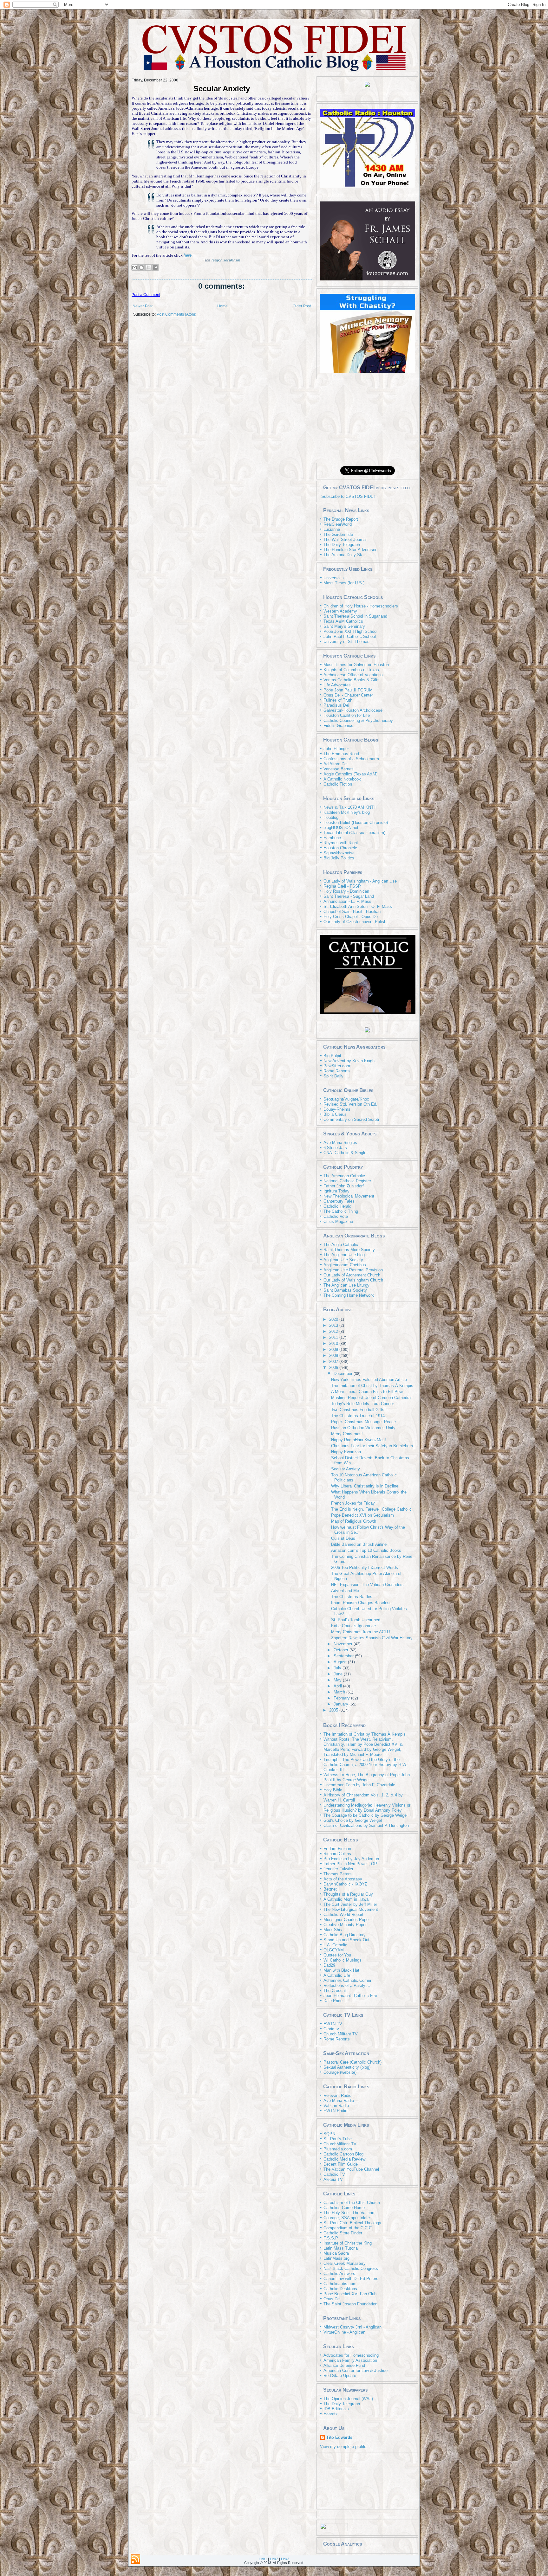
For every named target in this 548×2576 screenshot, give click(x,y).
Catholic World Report (343, 1914)
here (188, 255)
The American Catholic (344, 1176)
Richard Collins (337, 1854)
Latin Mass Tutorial (341, 2248)
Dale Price (333, 2001)
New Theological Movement (349, 1196)
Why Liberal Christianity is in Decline (365, 1486)
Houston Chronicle (340, 848)
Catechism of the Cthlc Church (352, 2203)
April (338, 1686)
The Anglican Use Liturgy (346, 1285)
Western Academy (340, 611)
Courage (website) (340, 2072)
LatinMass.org (336, 2258)
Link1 (263, 2559)
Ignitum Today (336, 1191)
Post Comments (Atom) (176, 314)
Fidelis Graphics (338, 726)
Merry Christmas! (347, 1434)
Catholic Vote (336, 1216)
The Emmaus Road (341, 754)
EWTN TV (333, 2024)
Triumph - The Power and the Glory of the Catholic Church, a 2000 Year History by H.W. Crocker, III (365, 1765)
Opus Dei (332, 2299)
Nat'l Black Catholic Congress (351, 2268)
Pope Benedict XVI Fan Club (350, 2294)
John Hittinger (336, 749)
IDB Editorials (336, 2409)
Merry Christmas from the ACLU (360, 1632)
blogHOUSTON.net (341, 828)
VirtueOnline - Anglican (344, 2332)
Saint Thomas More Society (349, 1250)
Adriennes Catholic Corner (347, 1980)
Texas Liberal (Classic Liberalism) (354, 833)
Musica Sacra (336, 2253)
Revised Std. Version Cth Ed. (350, 1104)
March (340, 1692)
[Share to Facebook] (155, 267)
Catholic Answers (339, 2274)
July (338, 1668)
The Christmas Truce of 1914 (358, 1416)
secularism (232, 260)
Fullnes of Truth (338, 700)
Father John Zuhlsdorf (344, 1186)
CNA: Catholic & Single (345, 1153)
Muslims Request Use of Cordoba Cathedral (371, 1398)
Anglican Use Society (343, 1260)
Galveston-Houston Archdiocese (353, 710)
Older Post (302, 306)
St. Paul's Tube (338, 2139)
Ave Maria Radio (339, 2101)
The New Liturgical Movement (351, 1909)
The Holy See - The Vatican (349, 2213)
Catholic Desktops (340, 2289)
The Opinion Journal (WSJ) (348, 2399)
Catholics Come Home (344, 2208)
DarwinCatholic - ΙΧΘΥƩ (345, 1884)
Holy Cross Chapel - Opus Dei (351, 917)
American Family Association (350, 2360)
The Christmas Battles (352, 1597)
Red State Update (340, 2376)
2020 (334, 1319)
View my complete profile (343, 2447)
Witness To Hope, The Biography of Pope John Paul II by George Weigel (367, 1777)
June (339, 1674)
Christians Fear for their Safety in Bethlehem (372, 1446)
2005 (334, 1710)
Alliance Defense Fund (344, 2365)
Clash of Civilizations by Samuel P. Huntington (366, 1825)
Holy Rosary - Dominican (346, 891)
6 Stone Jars (335, 1148)
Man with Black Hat (341, 1970)
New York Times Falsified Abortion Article (369, 1380)
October (342, 1650)
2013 (334, 1325)
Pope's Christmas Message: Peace (363, 1422)
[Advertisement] (367, 421)
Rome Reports (337, 1071)
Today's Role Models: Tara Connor (362, 1404)
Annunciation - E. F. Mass (347, 901)
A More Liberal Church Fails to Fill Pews (368, 1392)
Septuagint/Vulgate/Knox (346, 1099)
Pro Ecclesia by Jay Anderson (351, 1859)
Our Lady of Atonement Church (352, 1275)
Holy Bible (333, 1790)
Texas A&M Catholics (343, 621)
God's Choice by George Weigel (353, 1820)
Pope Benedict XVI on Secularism (362, 1515)
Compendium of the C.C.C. (348, 2228)
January (342, 1704)
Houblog (331, 817)
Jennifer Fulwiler (338, 1869)
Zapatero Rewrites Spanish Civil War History (372, 1638)
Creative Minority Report (346, 1925)
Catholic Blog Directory (345, 1935)
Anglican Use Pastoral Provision (353, 1270)
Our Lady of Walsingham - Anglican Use (360, 881)
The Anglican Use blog (344, 1255)
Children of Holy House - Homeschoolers (361, 606)
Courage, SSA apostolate (347, 2218)
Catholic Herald (337, 1206)
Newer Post (143, 306)
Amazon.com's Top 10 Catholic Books (366, 1550)
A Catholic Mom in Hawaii (347, 1899)
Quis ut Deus (343, 1538)
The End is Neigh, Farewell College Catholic (371, 1509)
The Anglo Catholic (341, 1245)
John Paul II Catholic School (350, 636)
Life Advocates (337, 685)
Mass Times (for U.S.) (344, 583)
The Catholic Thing (341, 1211)
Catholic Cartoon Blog (343, 2154)
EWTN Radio (335, 2111)
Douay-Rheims (337, 1109)
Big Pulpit (332, 1056)
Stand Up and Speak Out (346, 1940)
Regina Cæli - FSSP (342, 886)
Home (222, 306)
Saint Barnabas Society (345, 1290)
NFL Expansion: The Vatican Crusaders (367, 1585)
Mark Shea (333, 1930)
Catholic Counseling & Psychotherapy (358, 720)
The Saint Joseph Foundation (350, 2304)
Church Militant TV (341, 2034)
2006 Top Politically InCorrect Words (365, 1567)
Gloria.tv (331, 2029)
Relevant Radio (337, 2095)
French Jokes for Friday (353, 1503)
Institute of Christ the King (348, 2243)
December (344, 1374)
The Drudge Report (341, 519)
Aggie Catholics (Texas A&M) (350, 774)
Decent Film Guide (341, 2164)
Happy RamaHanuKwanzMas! (359, 1440)
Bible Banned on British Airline (359, 1544)
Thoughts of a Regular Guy (348, 1894)
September (344, 1656)
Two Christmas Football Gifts (358, 1410)
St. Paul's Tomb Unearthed (356, 1620)
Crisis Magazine (338, 1221)
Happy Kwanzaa (346, 1452)
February (342, 1698)
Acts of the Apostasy (343, 1879)
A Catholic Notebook (342, 779)
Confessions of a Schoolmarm (351, 759)
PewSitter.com (337, 1066)
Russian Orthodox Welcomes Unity (363, 1428)
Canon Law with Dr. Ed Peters (351, 2279)
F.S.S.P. (331, 2238)
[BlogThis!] (141, 267)
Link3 (285, 2559)
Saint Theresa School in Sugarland (355, 616)
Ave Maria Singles (340, 1143)
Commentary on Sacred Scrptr (351, 1119)
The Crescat (335, 1991)
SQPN (329, 2134)
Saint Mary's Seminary (344, 626)
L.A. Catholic (335, 1945)
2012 (334, 1331)
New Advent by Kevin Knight (350, 1061)
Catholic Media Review (344, 2159)
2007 (334, 1362)
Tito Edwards (339, 2437)
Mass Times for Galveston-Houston (356, 665)
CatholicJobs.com (340, 2284)
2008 (334, 1355)
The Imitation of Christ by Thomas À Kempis (372, 1386)
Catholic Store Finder (343, 2233)
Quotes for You (337, 1955)
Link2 (274, 2559)
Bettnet (330, 1889)
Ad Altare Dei (336, 764)
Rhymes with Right (341, 843)
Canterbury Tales (339, 1201)
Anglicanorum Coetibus (345, 1265)
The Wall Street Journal (345, 540)
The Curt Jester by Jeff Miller (350, 1904)
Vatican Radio (336, 2106)
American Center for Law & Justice (356, 2370)
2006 (334, 1368)
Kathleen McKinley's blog (347, 812)
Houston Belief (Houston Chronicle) (356, 822)
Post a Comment (146, 295)
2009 (334, 1349)
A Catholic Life (337, 1975)
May (338, 1680)
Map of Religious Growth (354, 1521)
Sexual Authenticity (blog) (347, 2067)
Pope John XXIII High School (350, 631)
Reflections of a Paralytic (347, 1985)
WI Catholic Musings (342, 1960)
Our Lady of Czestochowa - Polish (355, 922)
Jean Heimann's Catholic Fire (350, 1996)
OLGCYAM (334, 1950)
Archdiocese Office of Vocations (353, 675)
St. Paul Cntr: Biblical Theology (352, 2223)
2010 (334, 1343)
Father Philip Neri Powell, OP (350, 1864)
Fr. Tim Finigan (337, 1849)
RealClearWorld (338, 524)
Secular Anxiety (222, 89)
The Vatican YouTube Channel (351, 2169)
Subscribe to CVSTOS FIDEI (348, 496)
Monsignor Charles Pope (346, 1920)
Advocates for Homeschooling (351, 2355)
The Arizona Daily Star (344, 555)
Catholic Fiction (338, 784)
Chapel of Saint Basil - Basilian (352, 912)
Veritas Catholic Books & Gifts (352, 680)
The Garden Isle (338, 534)
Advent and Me (345, 1591)
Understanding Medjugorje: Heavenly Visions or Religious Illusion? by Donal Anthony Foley (367, 1808)
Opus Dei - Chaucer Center (348, 695)
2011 (334, 1337)
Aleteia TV (333, 2179)
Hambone (332, 838)
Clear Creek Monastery (345, 2263)
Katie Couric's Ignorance (353, 1626)
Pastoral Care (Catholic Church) (352, 2062)
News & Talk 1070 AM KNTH (350, 807)
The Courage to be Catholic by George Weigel (365, 1815)
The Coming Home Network (349, 1295)
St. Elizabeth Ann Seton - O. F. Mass (358, 906)
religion (217, 260)
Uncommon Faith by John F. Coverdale (359, 1785)
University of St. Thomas (346, 642)
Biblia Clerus (335, 1114)
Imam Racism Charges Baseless (361, 1603)
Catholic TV (334, 2174)
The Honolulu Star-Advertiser (350, 550)
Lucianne (332, 529)
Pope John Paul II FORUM (348, 690)
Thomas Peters (338, 1874)
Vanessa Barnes (339, 769)
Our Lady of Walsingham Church (353, 1280)
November (344, 1644)
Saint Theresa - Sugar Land (349, 896)
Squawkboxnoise (339, 853)
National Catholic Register (347, 1181)
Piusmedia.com (338, 2149)
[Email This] (134, 267)
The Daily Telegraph (342, 545)
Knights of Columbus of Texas (351, 670)
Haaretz (331, 2414)
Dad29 (329, 1965)
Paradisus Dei (336, 705)
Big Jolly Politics (339, 858)
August (341, 1662)
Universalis (334, 578)
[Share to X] (148, 267)
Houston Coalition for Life (347, 715)
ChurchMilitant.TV (340, 2144)
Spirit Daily (333, 1076)
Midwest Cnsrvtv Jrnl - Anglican (352, 2327)
